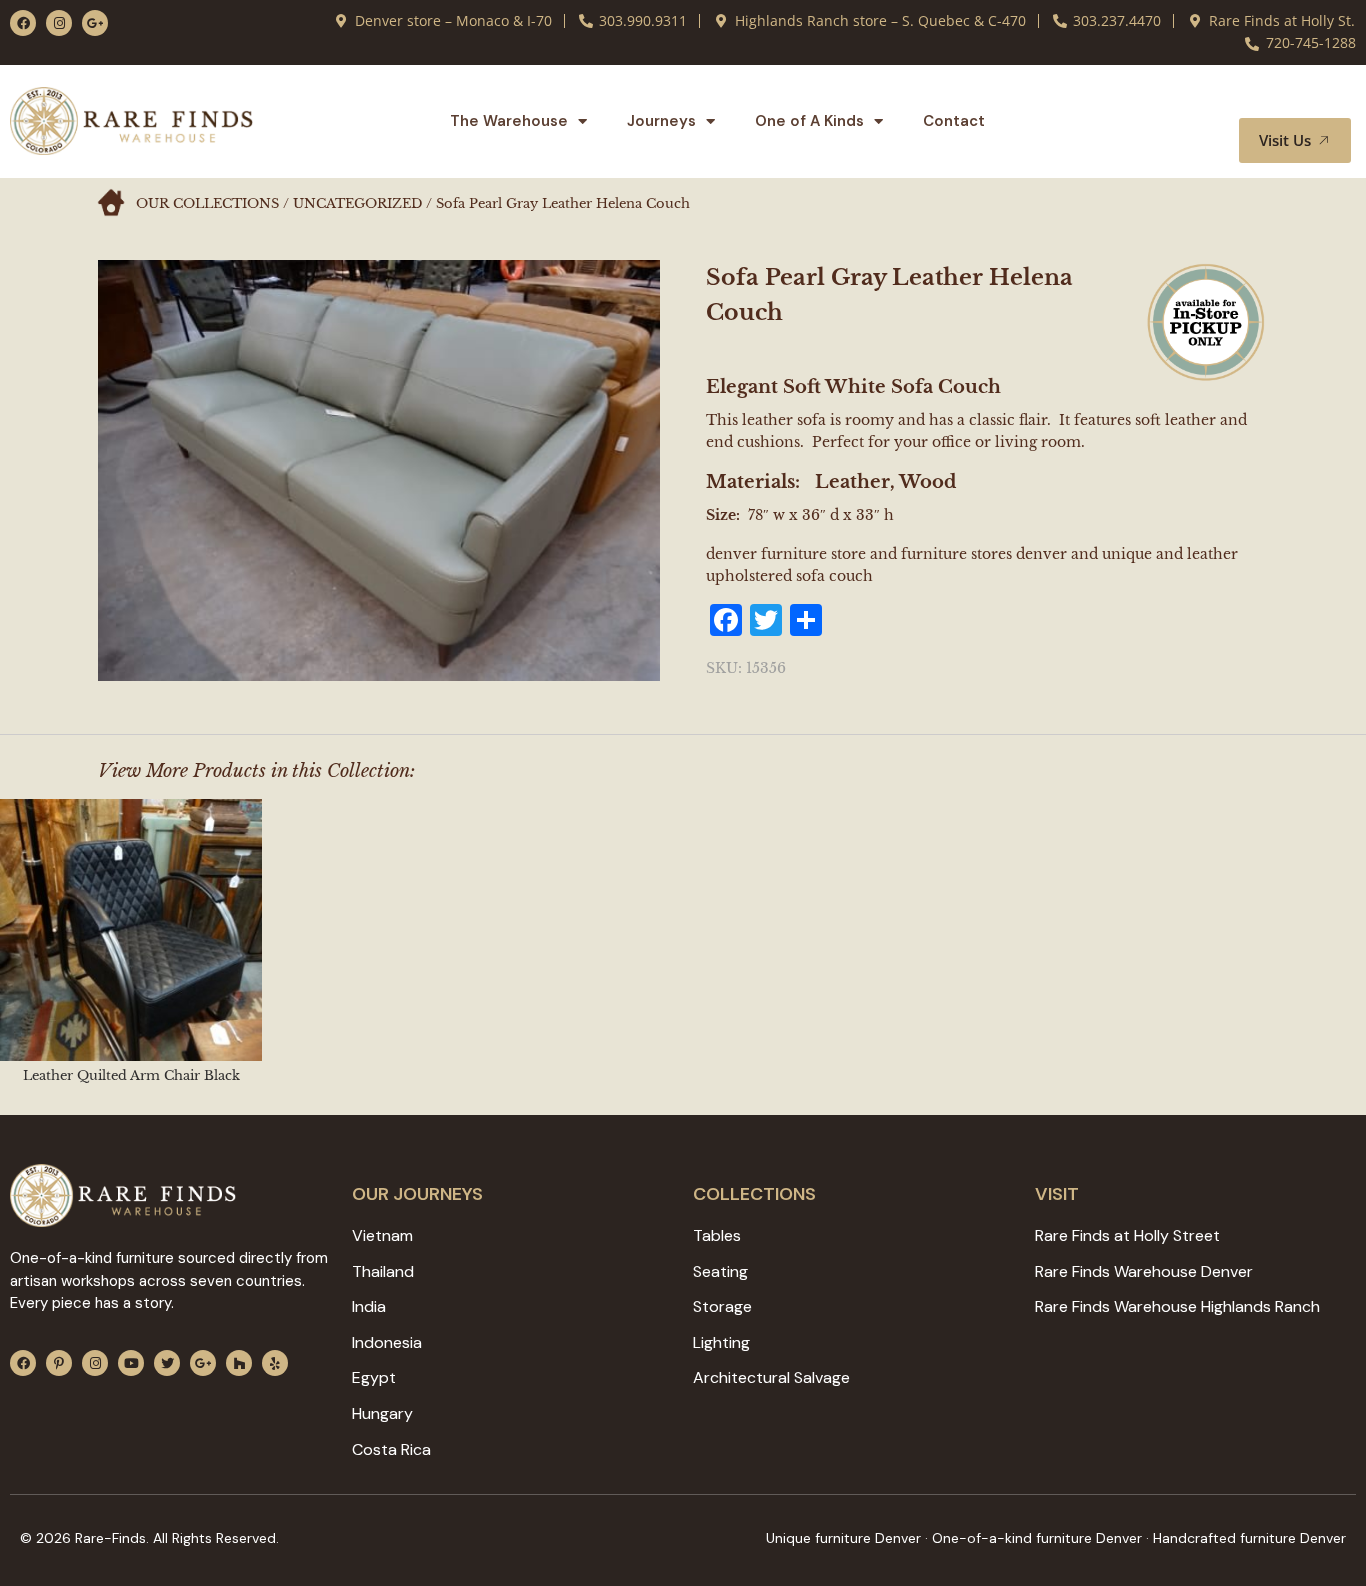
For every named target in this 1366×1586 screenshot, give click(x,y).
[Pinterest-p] (59, 1363)
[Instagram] (59, 23)
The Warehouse (509, 121)
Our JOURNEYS (417, 1194)
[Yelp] (275, 1363)
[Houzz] (239, 1363)
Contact (954, 121)
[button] (1312, 99)
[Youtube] (131, 1363)
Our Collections (207, 203)
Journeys (661, 121)
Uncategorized (357, 203)
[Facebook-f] (23, 23)
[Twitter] (167, 1363)
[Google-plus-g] (95, 23)
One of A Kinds (809, 121)
